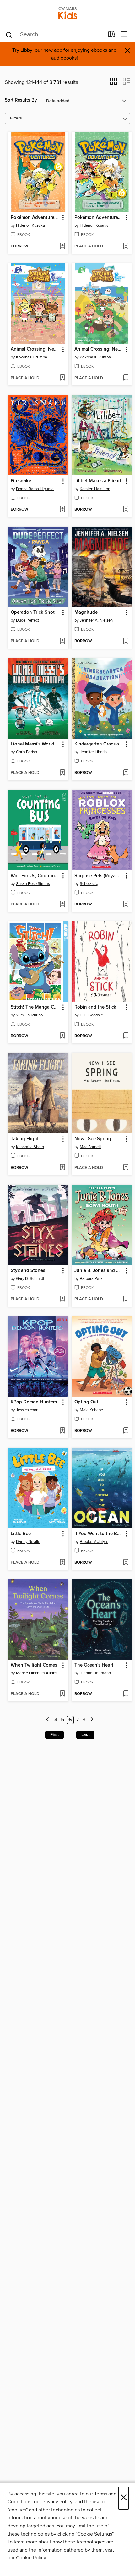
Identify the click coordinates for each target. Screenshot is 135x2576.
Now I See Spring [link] (93, 1139)
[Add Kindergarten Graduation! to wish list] (126, 773)
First (54, 1735)
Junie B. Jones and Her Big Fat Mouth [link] (99, 1271)
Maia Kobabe (91, 1410)
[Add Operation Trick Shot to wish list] (62, 641)
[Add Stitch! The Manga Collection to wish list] (62, 1036)
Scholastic (89, 884)
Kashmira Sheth (30, 1147)
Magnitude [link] (86, 612)
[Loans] (112, 35)
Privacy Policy (57, 2502)
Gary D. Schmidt (30, 1279)
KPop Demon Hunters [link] (34, 1402)
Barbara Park (91, 1279)
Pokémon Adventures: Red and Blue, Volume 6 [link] (99, 218)
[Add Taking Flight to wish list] (62, 1168)
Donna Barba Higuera (35, 489)
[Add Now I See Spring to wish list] (126, 1168)
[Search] (9, 34)
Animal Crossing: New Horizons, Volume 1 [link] (99, 349)
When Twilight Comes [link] (34, 1665)
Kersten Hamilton (95, 489)
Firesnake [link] (21, 481)
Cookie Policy (31, 2558)
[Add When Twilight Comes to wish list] (62, 1694)
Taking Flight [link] (25, 1139)
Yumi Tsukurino (29, 1015)
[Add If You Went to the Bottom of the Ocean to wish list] (126, 1563)
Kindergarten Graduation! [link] (99, 744)
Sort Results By (21, 100)
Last (85, 1735)
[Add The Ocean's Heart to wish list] (126, 1694)
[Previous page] (48, 1720)
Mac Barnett (90, 1147)
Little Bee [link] (21, 1534)
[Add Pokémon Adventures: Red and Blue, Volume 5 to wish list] (62, 246)
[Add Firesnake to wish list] (62, 510)
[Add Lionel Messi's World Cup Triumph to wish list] (62, 773)
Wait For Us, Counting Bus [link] (35, 876)
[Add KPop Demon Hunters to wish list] (62, 1431)
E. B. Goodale (91, 1015)
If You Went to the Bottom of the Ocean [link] (99, 1534)
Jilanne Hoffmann (95, 1673)
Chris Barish (27, 752)
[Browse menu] (124, 34)
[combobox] (54, 35)
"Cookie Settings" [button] (94, 2534)
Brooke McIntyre (94, 1542)
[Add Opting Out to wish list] (126, 1431)
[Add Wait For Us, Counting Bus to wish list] (62, 904)
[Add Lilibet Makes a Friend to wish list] (126, 510)
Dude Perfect (27, 620)
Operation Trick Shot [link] (33, 612)
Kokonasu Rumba (32, 357)
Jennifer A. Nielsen (96, 620)
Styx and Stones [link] (28, 1271)
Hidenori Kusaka (30, 225)
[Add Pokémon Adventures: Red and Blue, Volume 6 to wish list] (126, 246)
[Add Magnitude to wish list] (126, 641)
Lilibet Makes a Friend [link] (98, 481)
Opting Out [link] (86, 1402)
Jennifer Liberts (93, 752)
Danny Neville (28, 1542)
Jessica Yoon (27, 1410)
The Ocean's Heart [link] (94, 1665)
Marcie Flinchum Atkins (37, 1673)
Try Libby (22, 50)
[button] (113, 83)
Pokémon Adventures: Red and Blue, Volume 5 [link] (35, 218)
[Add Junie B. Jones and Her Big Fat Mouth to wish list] (126, 1299)
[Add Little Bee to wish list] (62, 1563)
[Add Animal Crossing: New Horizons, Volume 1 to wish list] (126, 378)
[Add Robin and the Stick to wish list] (126, 1036)
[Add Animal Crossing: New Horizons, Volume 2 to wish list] (62, 378)
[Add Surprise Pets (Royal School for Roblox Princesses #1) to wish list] (126, 904)
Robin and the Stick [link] (95, 1007)
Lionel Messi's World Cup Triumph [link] (35, 744)
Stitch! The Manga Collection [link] (35, 1007)
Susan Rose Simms (33, 884)
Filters (16, 118)
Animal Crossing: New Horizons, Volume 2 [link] (35, 349)
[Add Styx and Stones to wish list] (62, 1299)
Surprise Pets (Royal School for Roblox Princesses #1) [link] (99, 876)
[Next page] (92, 1720)
